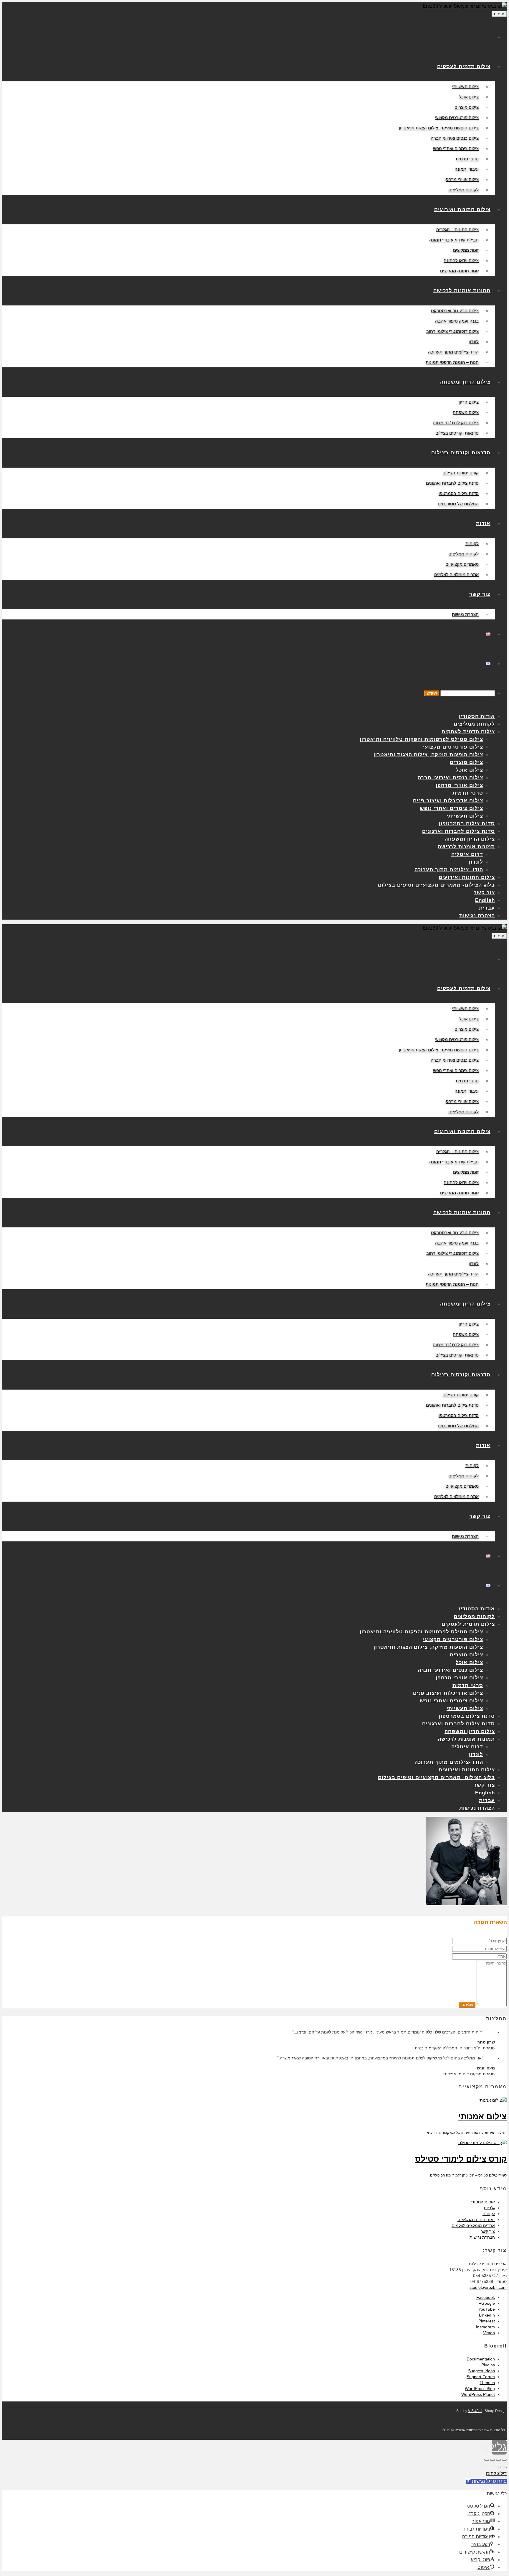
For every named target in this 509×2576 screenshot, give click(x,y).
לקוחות (489, 2214)
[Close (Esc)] (504, 2460)
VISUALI (475, 2411)
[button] (486, 2481)
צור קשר (488, 2231)
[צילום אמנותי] (493, 2100)
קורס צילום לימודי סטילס (461, 2159)
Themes (487, 2383)
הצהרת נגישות (482, 2237)
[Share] (498, 2460)
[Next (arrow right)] (498, 2467)
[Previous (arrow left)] (504, 2467)
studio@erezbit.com (488, 2287)
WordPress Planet (478, 2394)
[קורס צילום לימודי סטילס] (482, 2143)
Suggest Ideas (481, 2371)
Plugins (488, 2365)
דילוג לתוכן (496, 2474)
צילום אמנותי (482, 2116)
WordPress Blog (480, 2388)
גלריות (489, 2208)
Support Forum (481, 2377)
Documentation (481, 2359)
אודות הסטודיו (482, 2202)
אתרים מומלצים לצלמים (473, 2225)
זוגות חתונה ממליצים (476, 2220)
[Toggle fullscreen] (493, 2460)
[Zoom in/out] (487, 2460)
